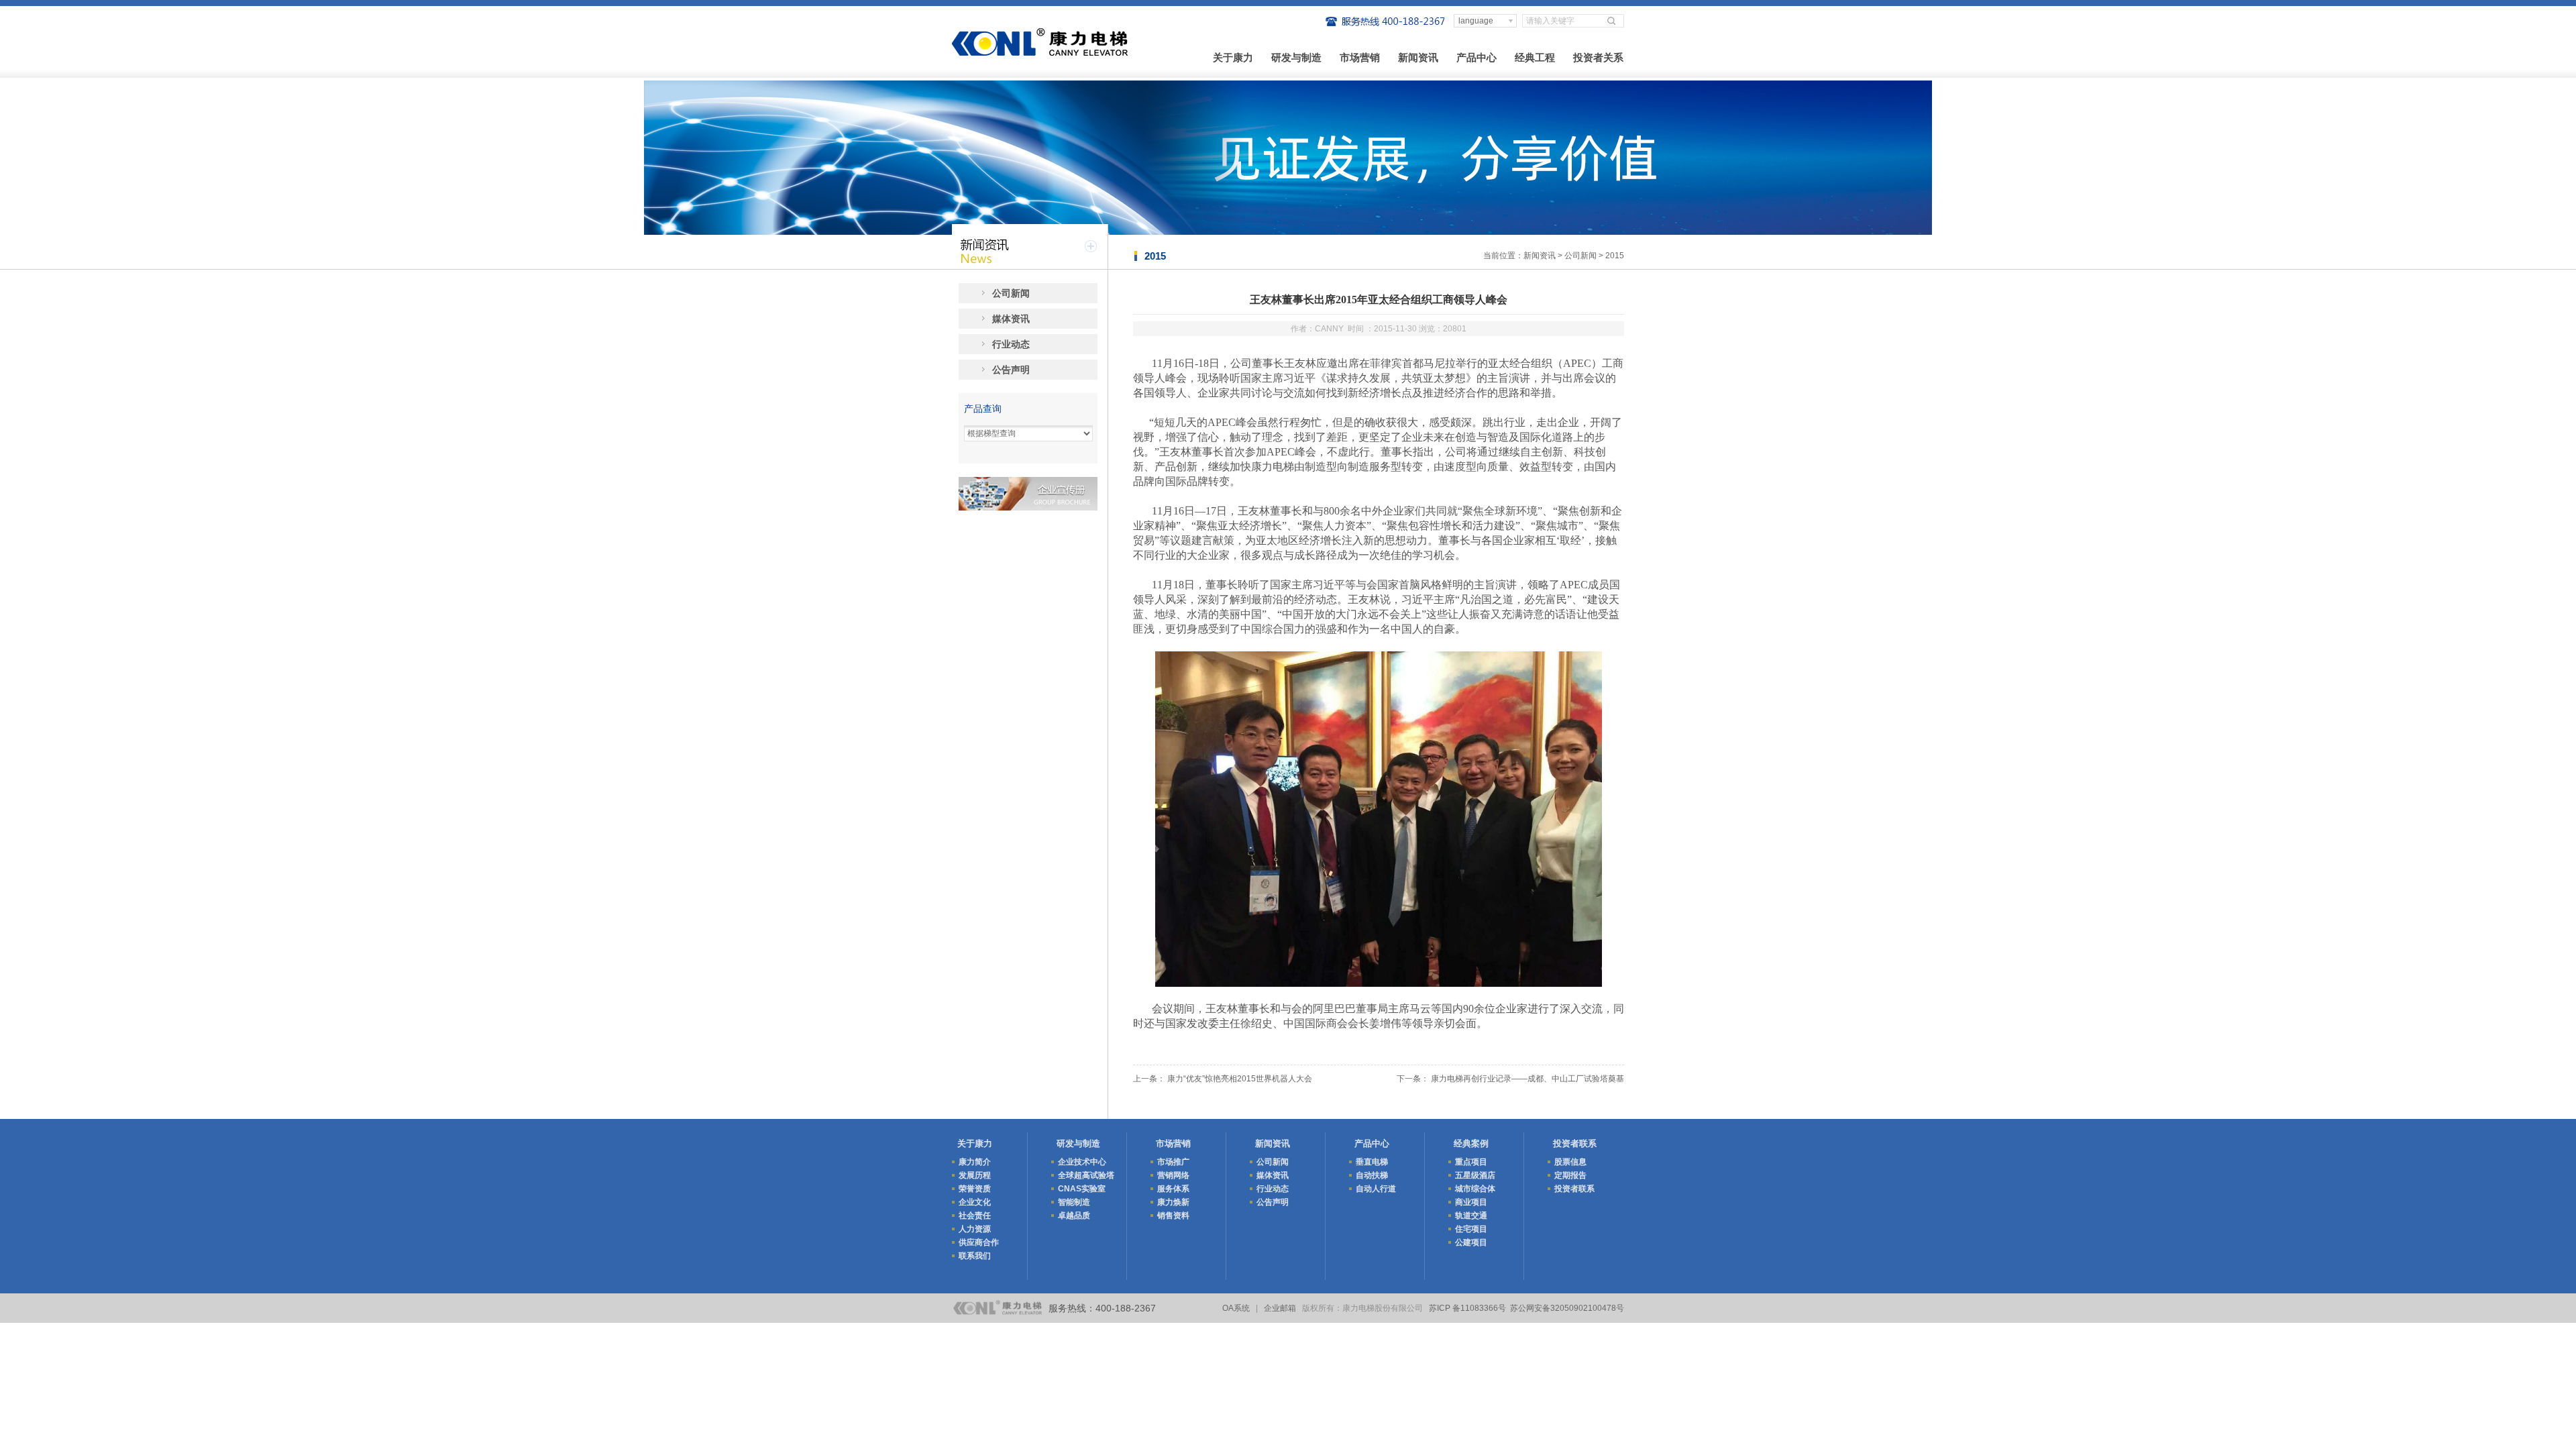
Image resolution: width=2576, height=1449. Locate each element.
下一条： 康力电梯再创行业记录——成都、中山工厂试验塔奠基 (1510, 1079)
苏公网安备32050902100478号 (1567, 1308)
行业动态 (1011, 344)
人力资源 (975, 1229)
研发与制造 (1296, 57)
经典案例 (1471, 1143)
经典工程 (1535, 57)
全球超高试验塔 (1086, 1175)
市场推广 (1173, 1162)
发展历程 (975, 1175)
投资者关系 (1598, 57)
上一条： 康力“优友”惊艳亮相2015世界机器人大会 (1223, 1079)
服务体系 (1173, 1189)
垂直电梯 (1372, 1162)
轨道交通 (1471, 1216)
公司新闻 (1580, 256)
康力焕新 (1173, 1202)
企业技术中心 (1082, 1162)
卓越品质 (1074, 1216)
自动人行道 (1376, 1189)
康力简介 (975, 1162)
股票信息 (1570, 1162)
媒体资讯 (1011, 319)
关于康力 (1233, 57)
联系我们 (975, 1256)
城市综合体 (1475, 1189)
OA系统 (1236, 1308)
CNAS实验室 (1082, 1189)
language (1476, 21)
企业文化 (975, 1202)
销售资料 (1173, 1216)
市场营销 (1360, 57)
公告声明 (1011, 370)
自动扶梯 (1372, 1175)
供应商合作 (979, 1242)
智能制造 (1074, 1202)
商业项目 (1471, 1202)
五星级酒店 (1475, 1175)
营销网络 (1173, 1175)
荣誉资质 (975, 1189)
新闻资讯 (1418, 57)
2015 (1615, 256)
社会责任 (975, 1216)
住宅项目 (1471, 1229)
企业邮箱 (1280, 1308)
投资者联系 (1575, 1143)
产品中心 (1477, 57)
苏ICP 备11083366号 (1467, 1308)
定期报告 (1570, 1175)
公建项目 (1471, 1242)
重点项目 (1471, 1162)
